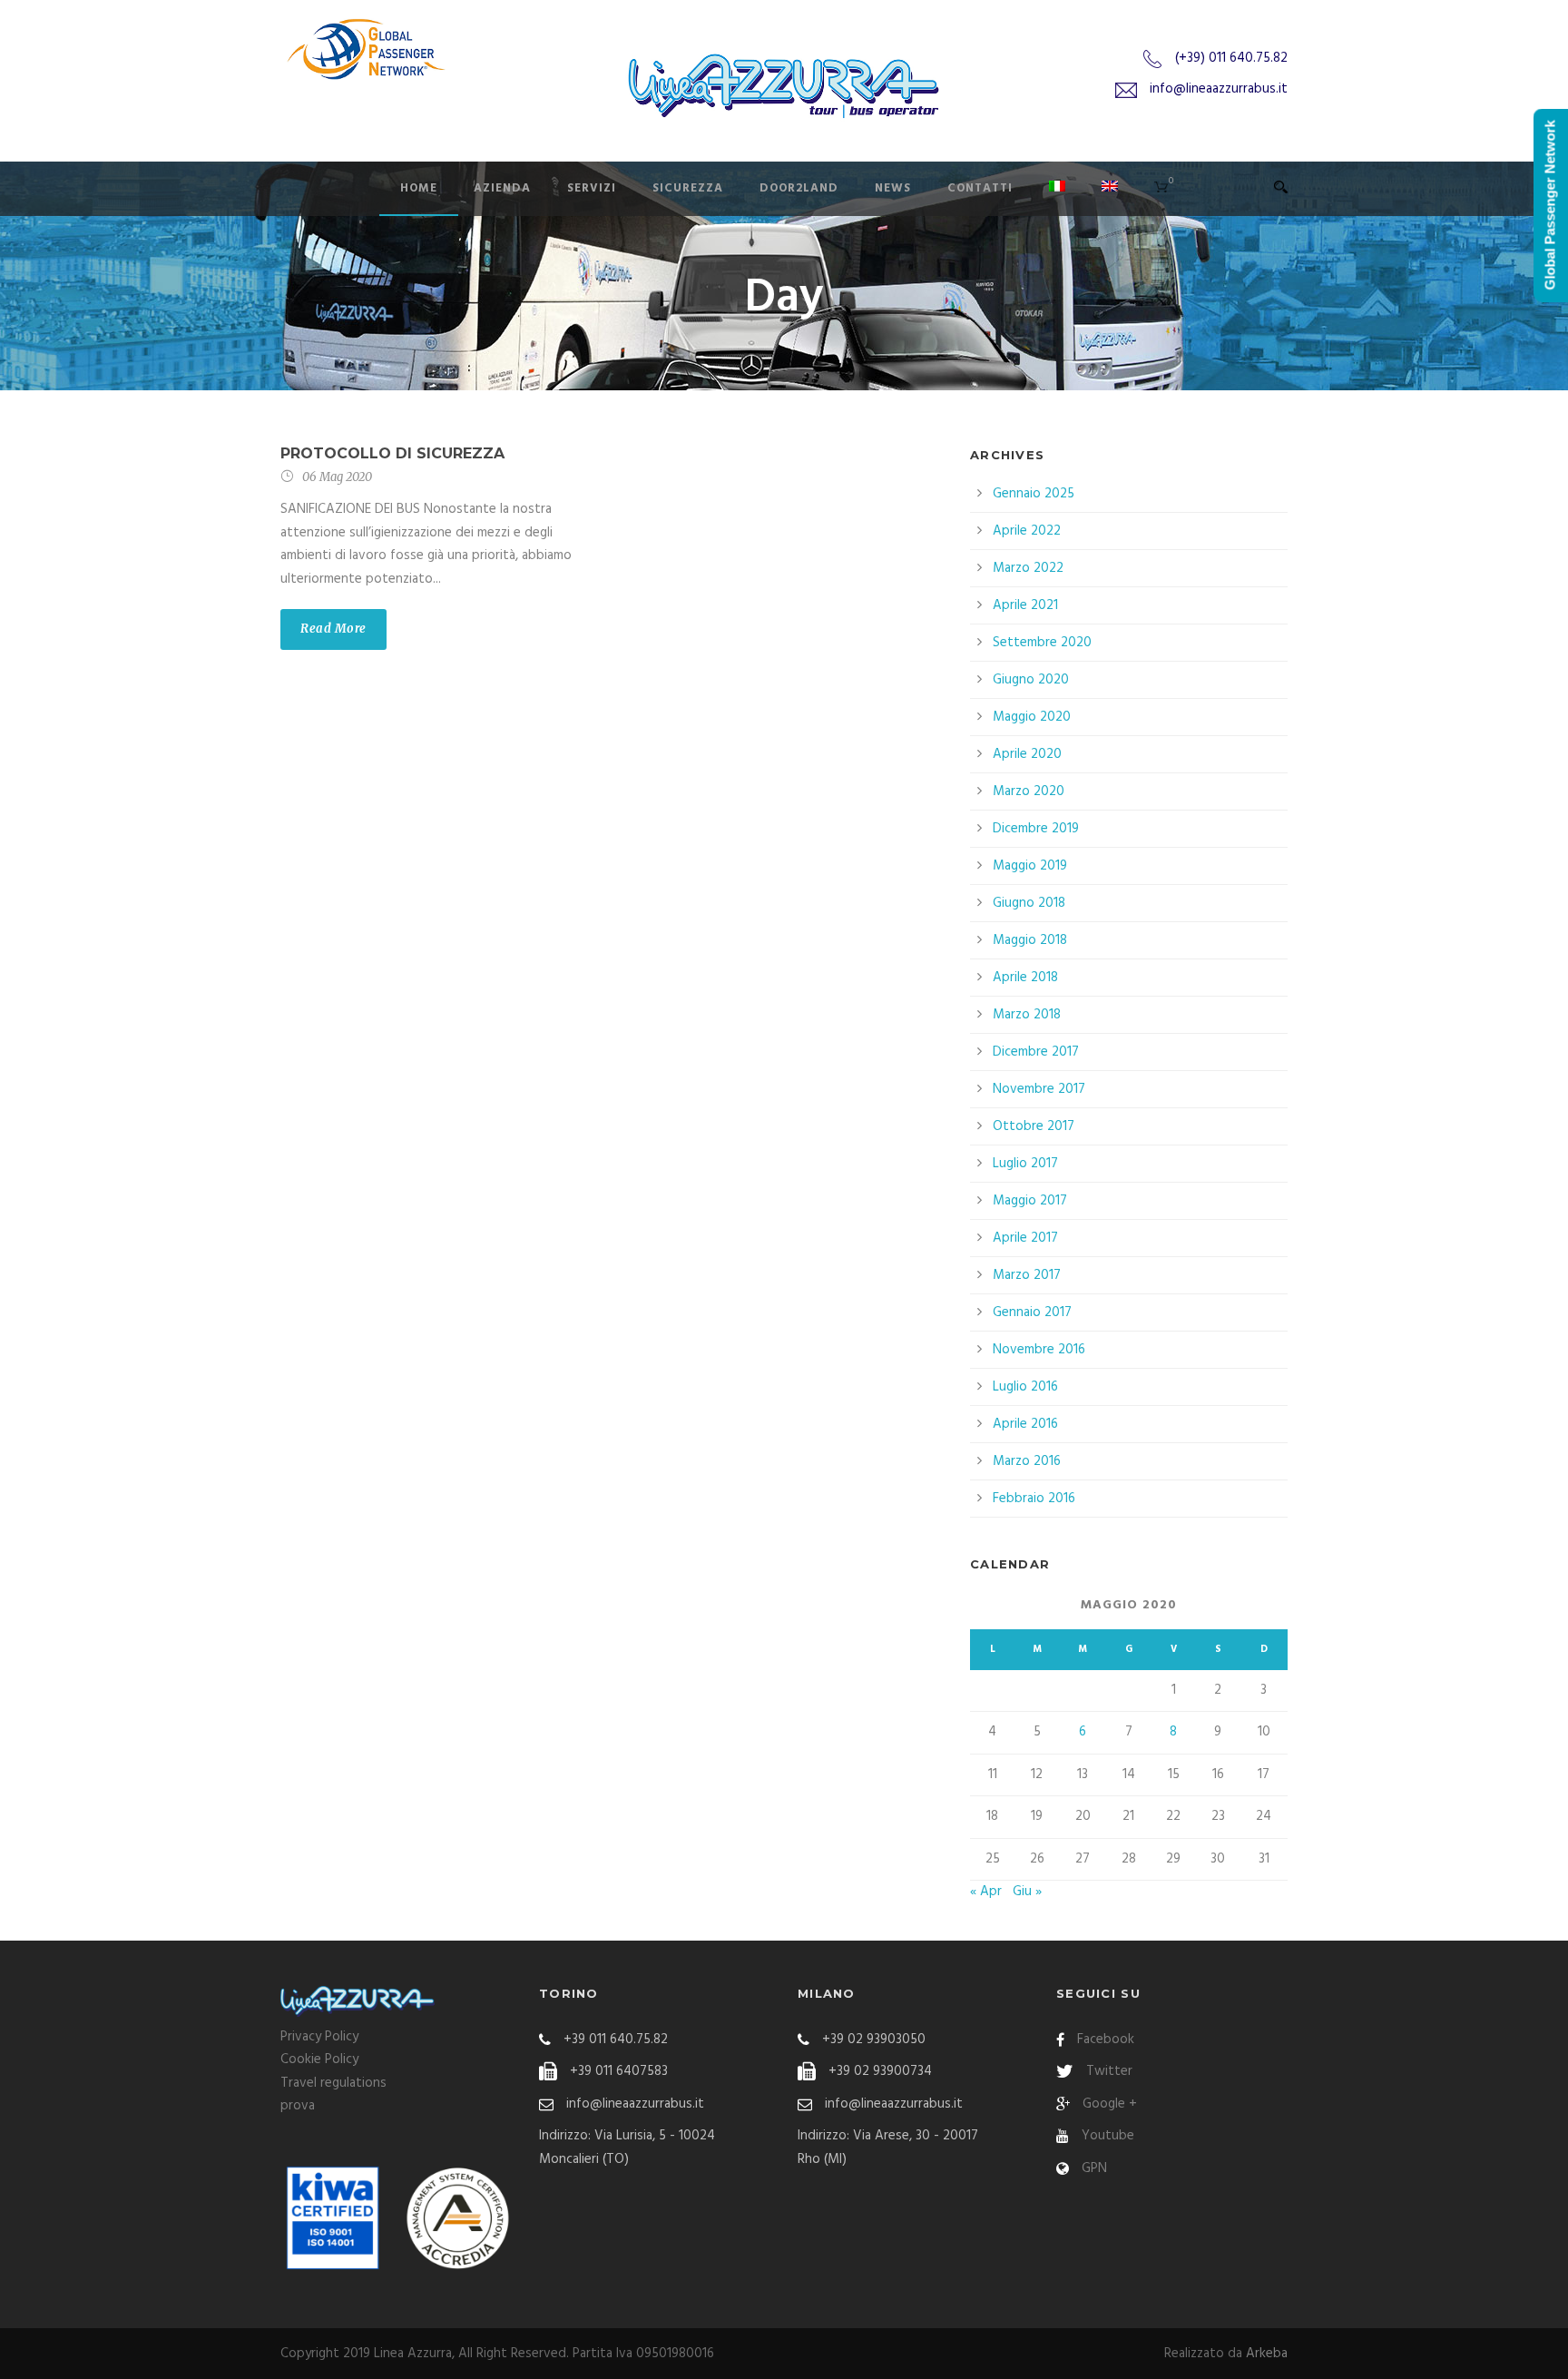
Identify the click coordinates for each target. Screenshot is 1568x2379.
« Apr (986, 1892)
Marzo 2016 (1027, 1461)
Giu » (1027, 1892)
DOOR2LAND (799, 188)
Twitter (1109, 2071)
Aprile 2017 (1025, 1238)
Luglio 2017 (1025, 1164)
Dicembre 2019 (1036, 829)
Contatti (980, 188)
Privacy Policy (319, 2037)
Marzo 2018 (1027, 1015)
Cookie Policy (319, 2060)
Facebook (1106, 2040)
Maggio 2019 (1030, 866)
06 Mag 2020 (337, 477)
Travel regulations (333, 2083)
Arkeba (1267, 2354)
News (893, 188)
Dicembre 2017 (1036, 1052)
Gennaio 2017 (1032, 1312)
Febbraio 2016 (1034, 1499)
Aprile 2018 (1025, 978)
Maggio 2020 (1032, 717)
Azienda (502, 188)
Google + (1110, 2104)
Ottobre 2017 (1034, 1126)
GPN (1094, 2168)
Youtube (1108, 2136)
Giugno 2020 (1031, 680)
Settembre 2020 (1042, 643)
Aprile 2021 (1025, 605)
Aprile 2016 (1025, 1424)
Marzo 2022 (1028, 568)
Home (419, 188)
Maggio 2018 (1030, 940)
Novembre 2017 (1039, 1089)
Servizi (592, 188)
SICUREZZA (688, 188)
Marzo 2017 (1027, 1275)
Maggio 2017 (1030, 1201)
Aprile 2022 (1027, 531)
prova (298, 2106)
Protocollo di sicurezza (392, 453)
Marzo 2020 (1029, 791)
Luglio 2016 (1025, 1387)
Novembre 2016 (1039, 1350)
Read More (333, 629)
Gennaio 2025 (1034, 494)
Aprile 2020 (1027, 754)
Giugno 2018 (1029, 903)
